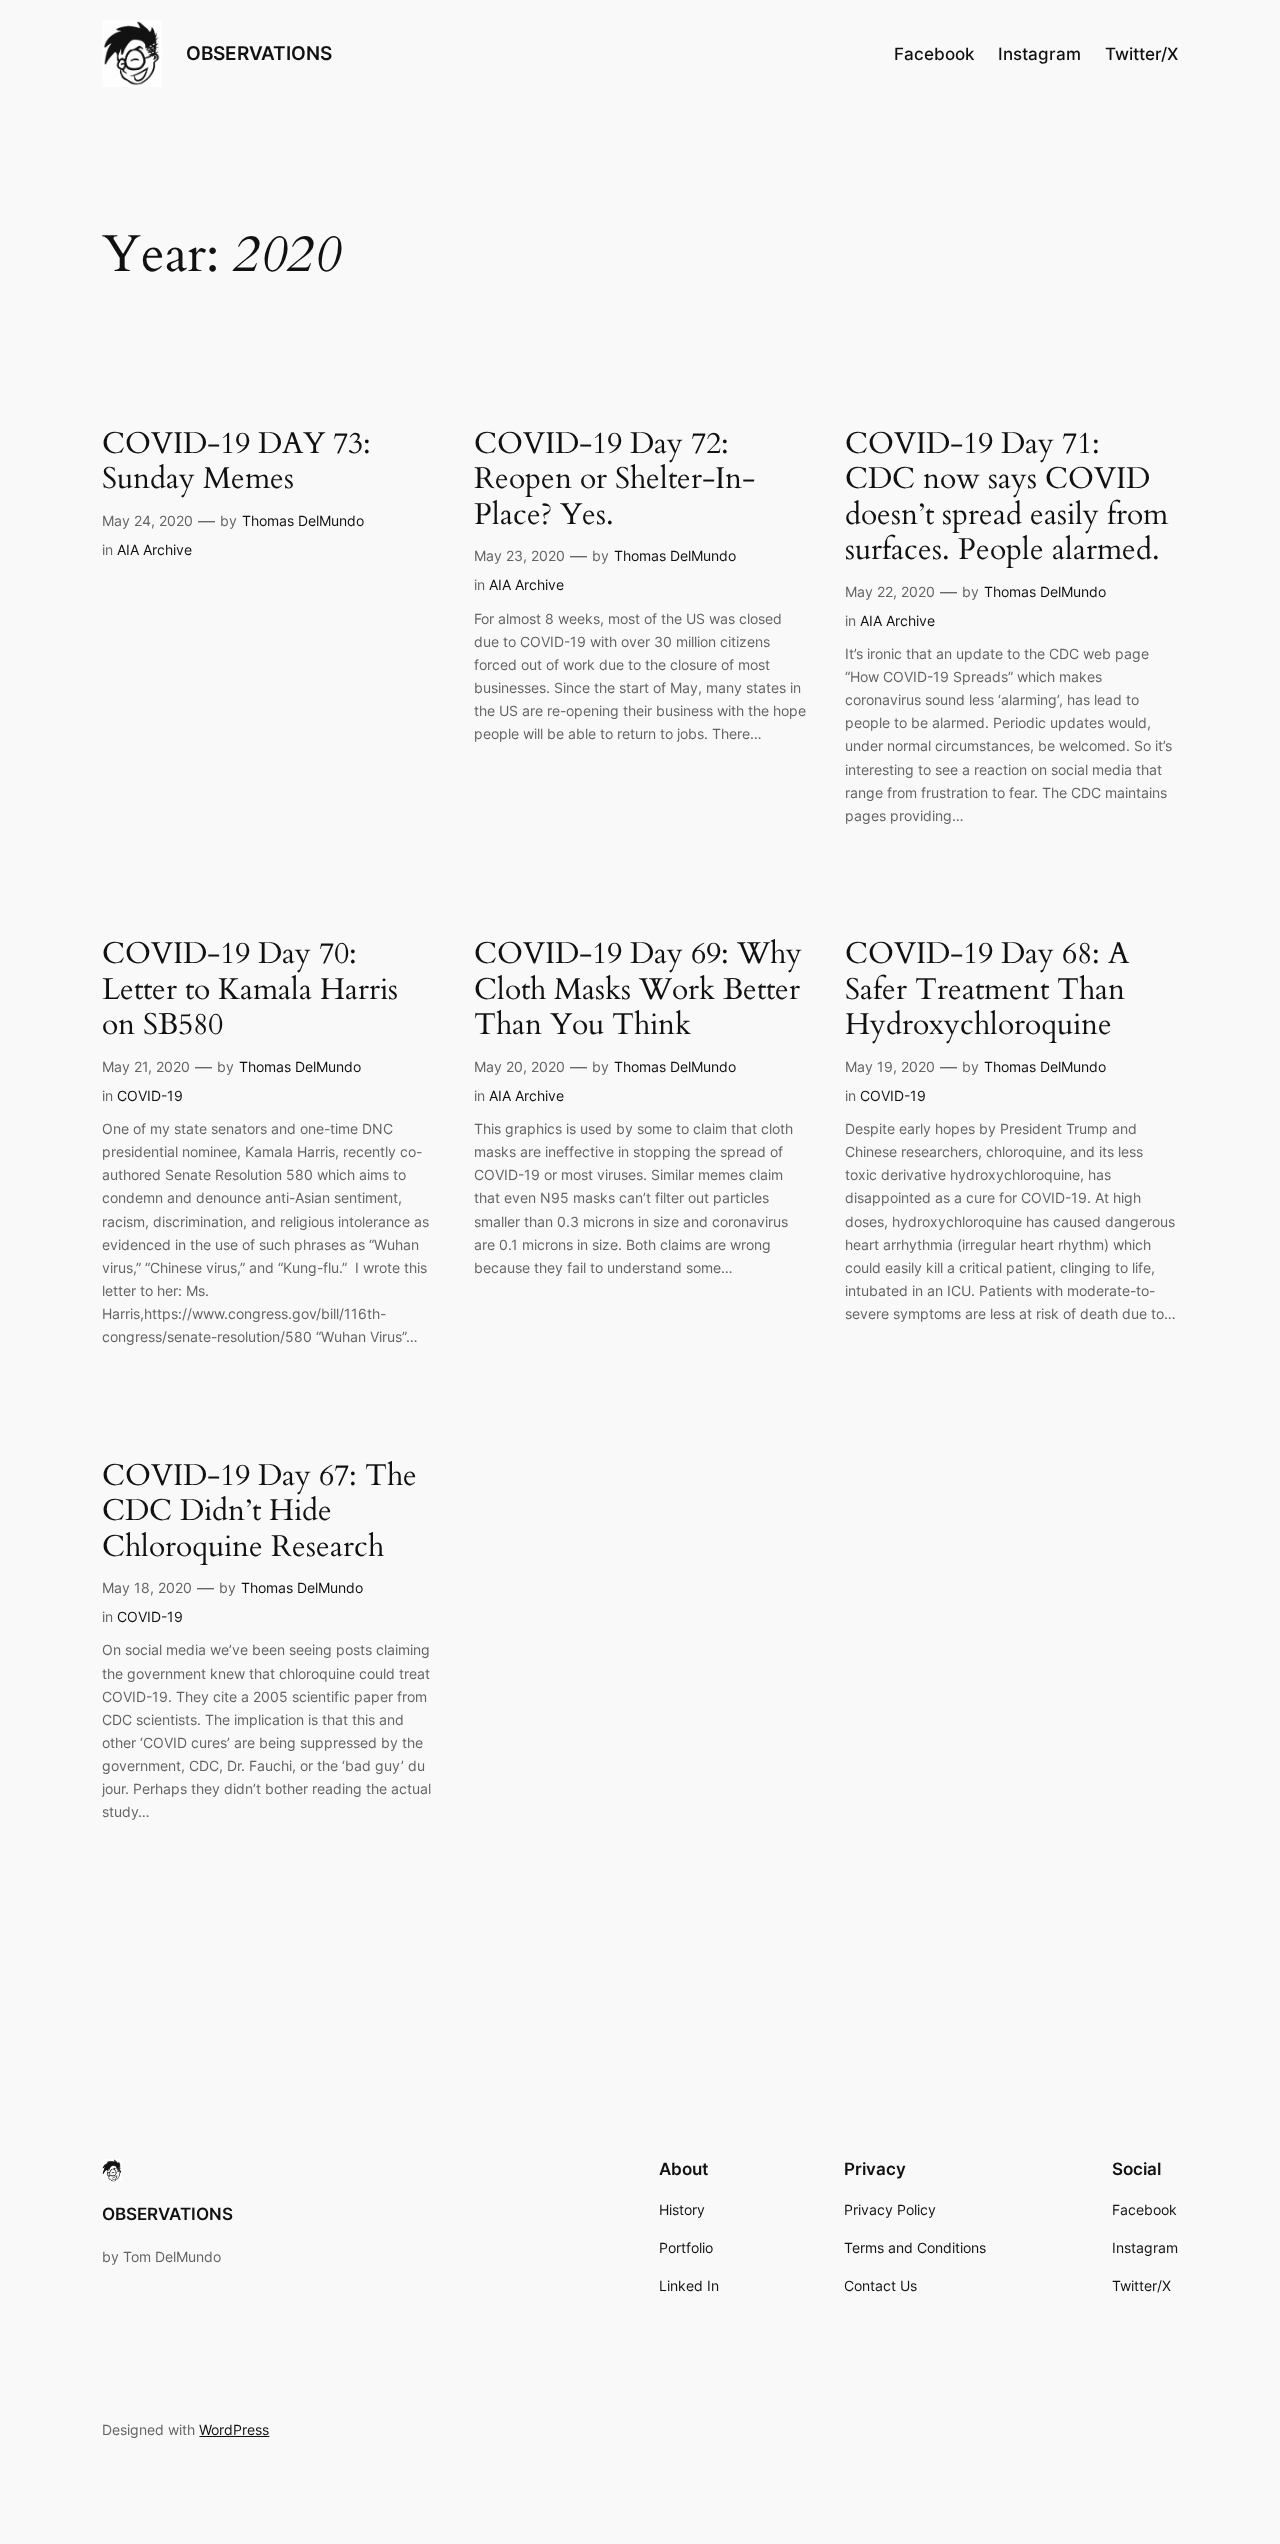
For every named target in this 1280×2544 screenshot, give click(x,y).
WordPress (234, 2429)
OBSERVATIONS (259, 53)
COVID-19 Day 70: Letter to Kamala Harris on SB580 (250, 990)
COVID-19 (150, 1095)
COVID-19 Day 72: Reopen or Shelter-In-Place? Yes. (614, 480)
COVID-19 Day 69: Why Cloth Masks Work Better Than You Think (638, 990)
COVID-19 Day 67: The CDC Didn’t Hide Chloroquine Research (259, 1512)
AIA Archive (154, 549)
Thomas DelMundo (303, 520)
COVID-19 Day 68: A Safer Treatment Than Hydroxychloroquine (987, 990)
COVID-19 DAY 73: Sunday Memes (236, 462)
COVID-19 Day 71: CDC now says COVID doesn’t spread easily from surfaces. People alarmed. (1006, 498)
